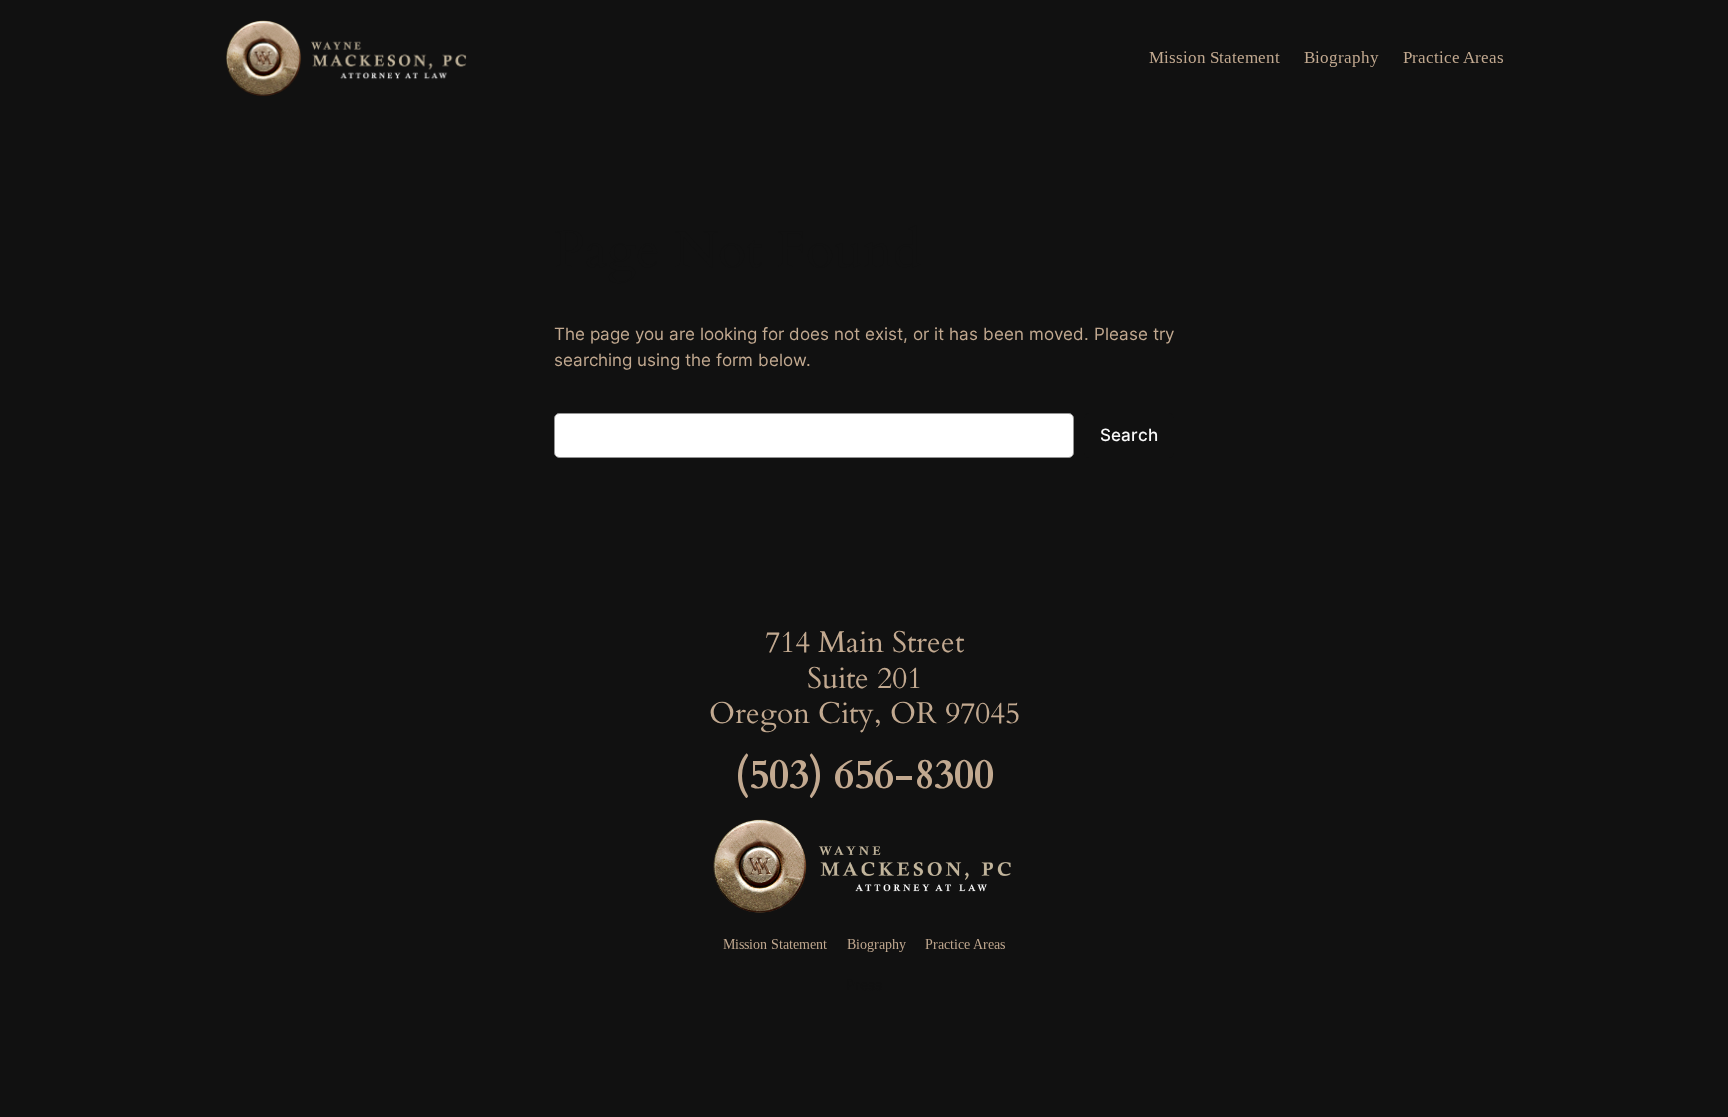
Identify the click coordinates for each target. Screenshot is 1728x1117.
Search (1129, 435)
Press (864, 984)
